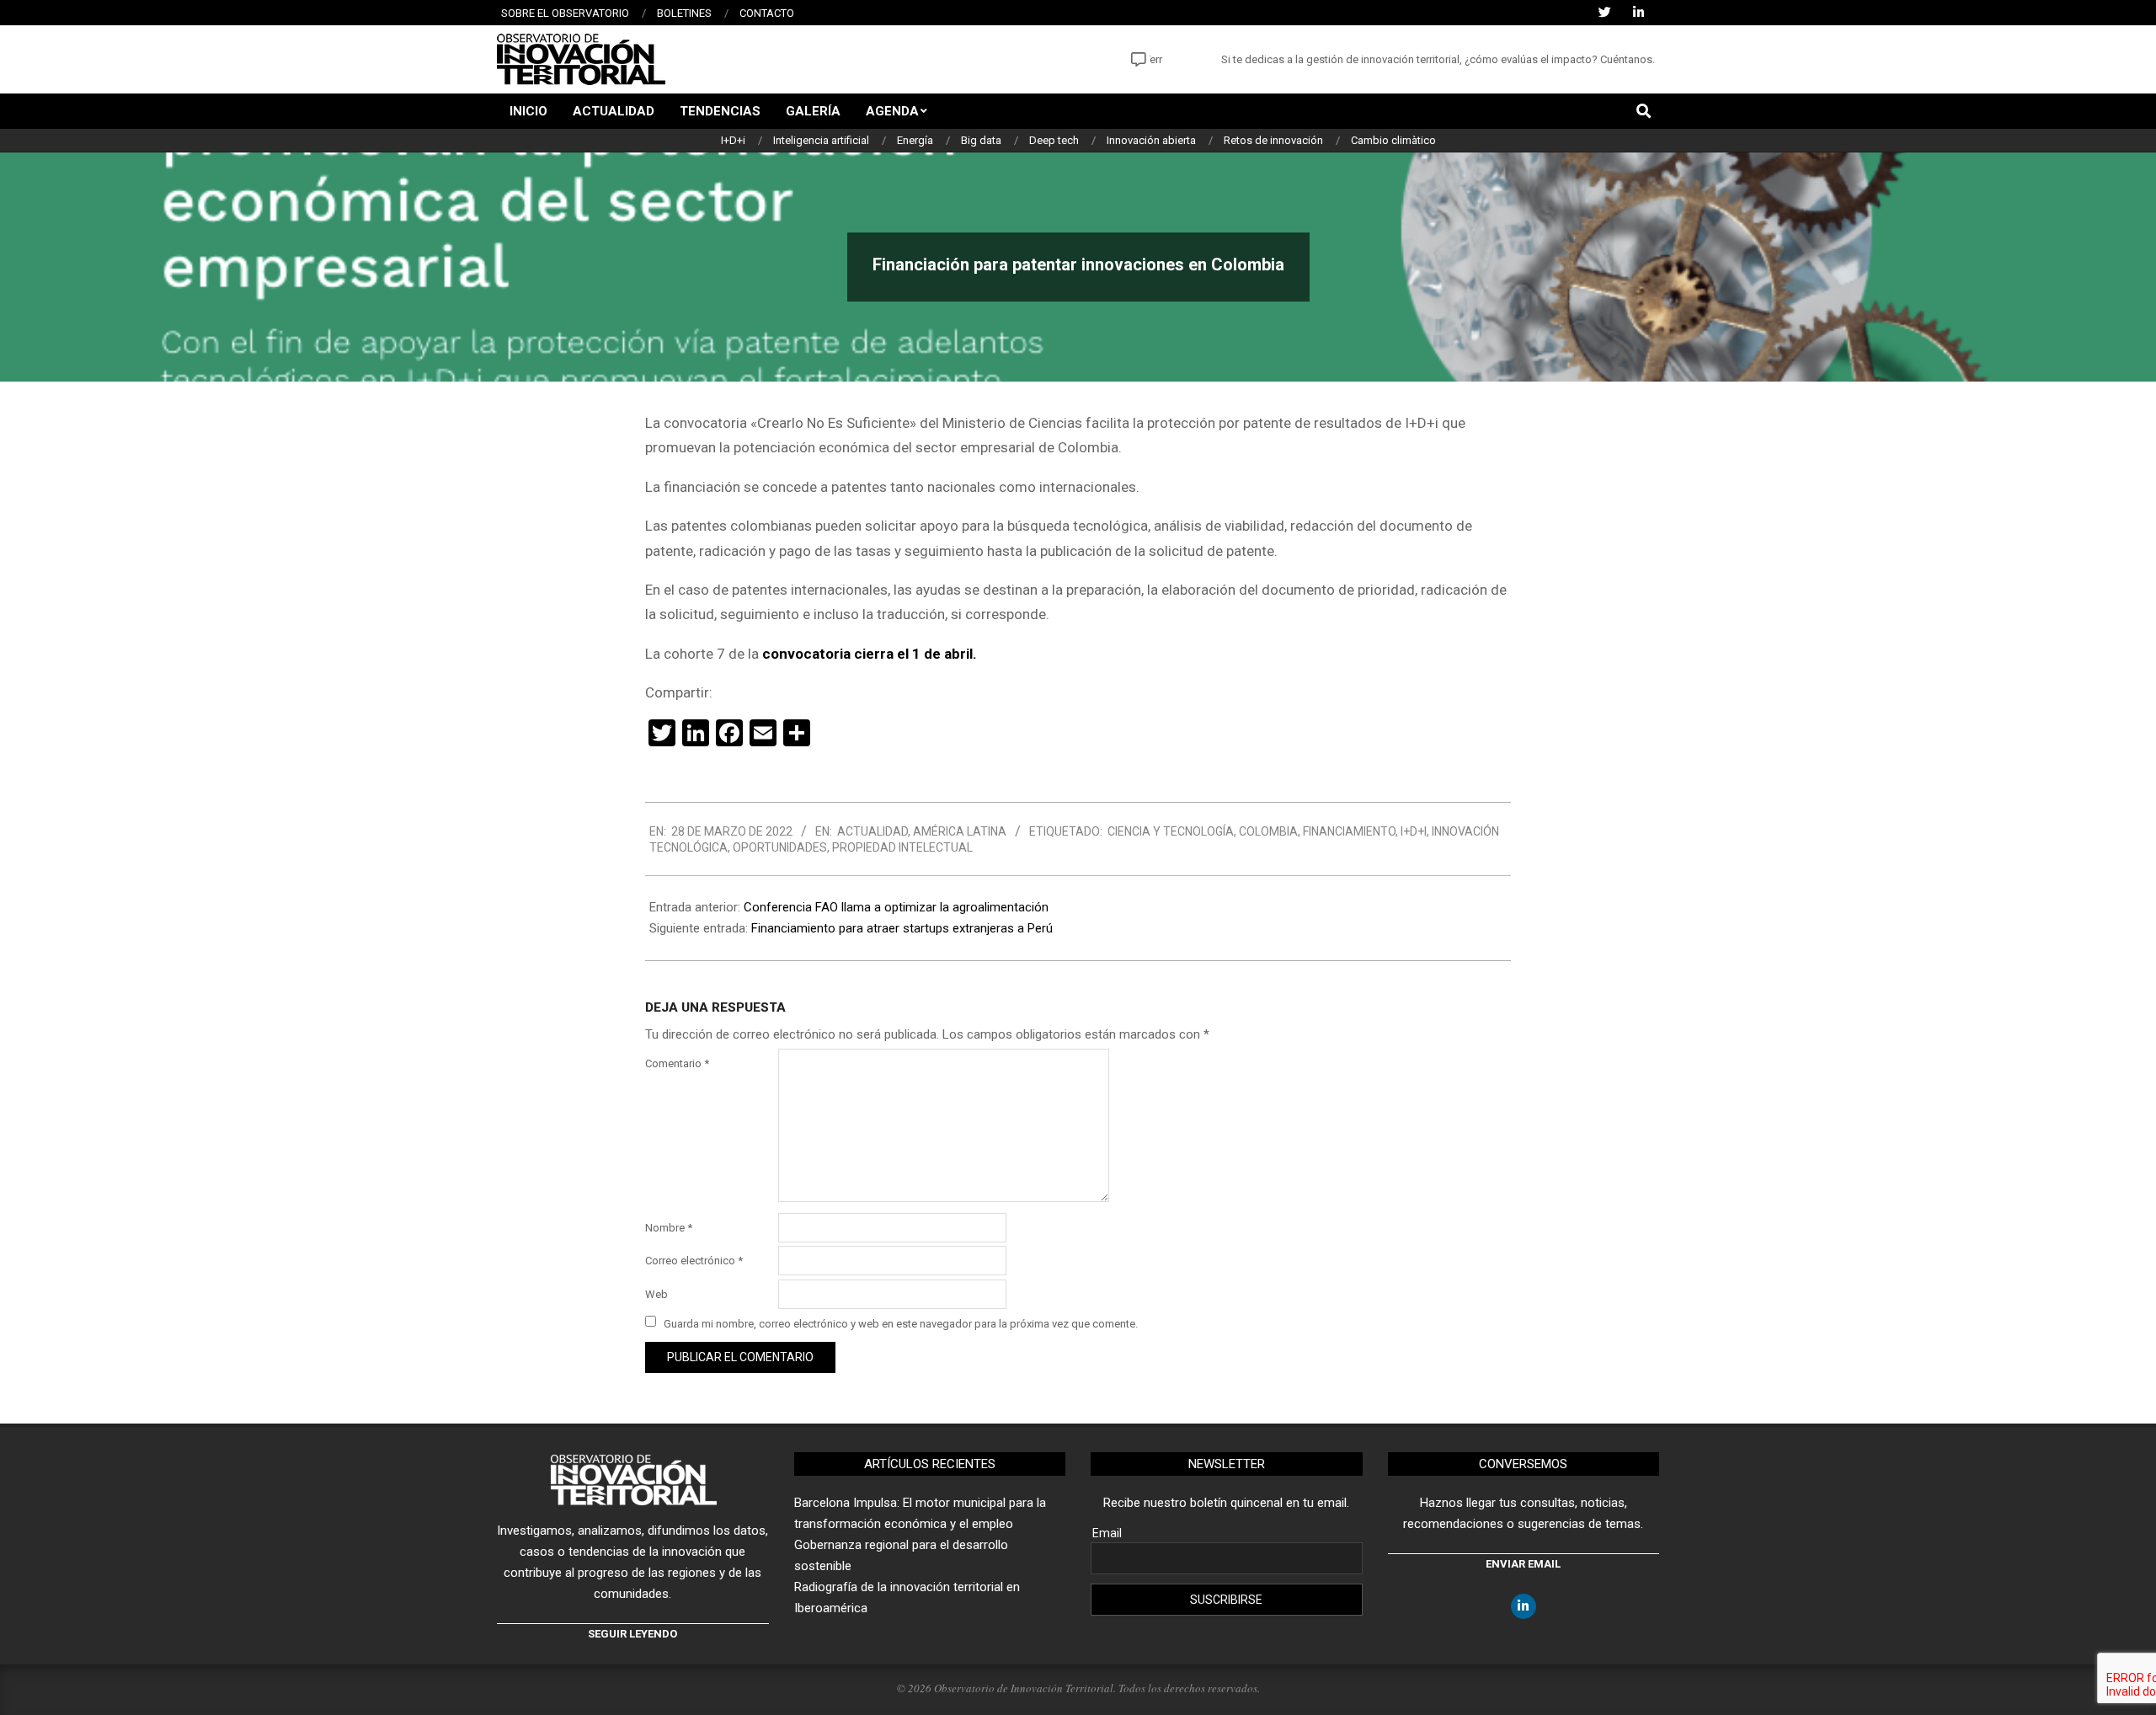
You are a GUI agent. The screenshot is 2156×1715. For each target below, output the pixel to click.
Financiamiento (1349, 831)
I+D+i (1414, 831)
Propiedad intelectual (902, 847)
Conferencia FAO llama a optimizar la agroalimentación (896, 907)
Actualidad (873, 831)
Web (656, 1294)
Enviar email (1523, 1564)
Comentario (677, 1063)
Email (1107, 1533)
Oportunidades (780, 847)
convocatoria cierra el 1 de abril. (870, 654)
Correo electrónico (694, 1261)
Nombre (669, 1228)
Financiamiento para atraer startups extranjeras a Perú (902, 928)
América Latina (960, 831)
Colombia (1268, 831)
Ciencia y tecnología (1171, 831)
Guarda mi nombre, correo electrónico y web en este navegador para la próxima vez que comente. (901, 1323)
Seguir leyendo (632, 1634)
